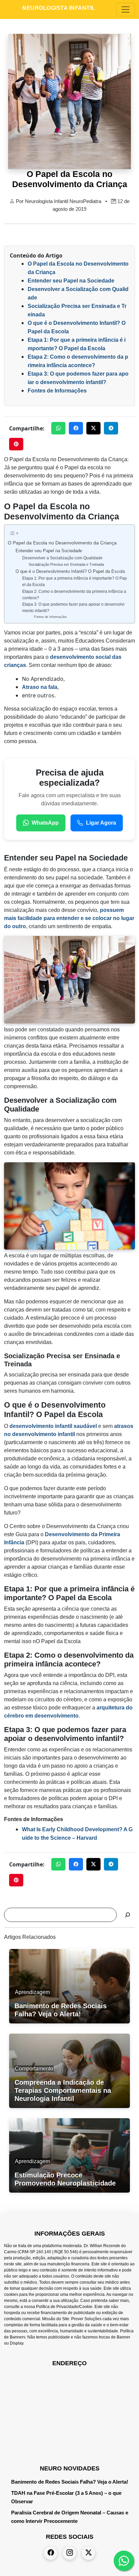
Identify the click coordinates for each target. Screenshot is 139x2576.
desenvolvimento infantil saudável (53, 1426)
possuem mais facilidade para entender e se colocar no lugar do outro (69, 918)
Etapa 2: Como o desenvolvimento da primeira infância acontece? (74, 595)
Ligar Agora (101, 823)
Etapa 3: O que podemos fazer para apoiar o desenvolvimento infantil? (73, 607)
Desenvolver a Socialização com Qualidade (62, 558)
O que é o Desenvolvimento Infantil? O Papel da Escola (70, 571)
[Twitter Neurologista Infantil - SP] (88, 2553)
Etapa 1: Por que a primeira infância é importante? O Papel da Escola (75, 581)
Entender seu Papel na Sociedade (71, 281)
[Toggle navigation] (126, 9)
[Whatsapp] (124, 2561)
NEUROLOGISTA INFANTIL (59, 8)
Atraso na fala (40, 687)
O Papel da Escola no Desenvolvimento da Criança (62, 543)
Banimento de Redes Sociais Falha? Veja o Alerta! (70, 2482)
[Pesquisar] (128, 1915)
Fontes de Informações (57, 391)
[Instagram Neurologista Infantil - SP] (69, 2553)
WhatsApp (45, 823)
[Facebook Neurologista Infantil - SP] (51, 2553)
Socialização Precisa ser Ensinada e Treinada (66, 564)
